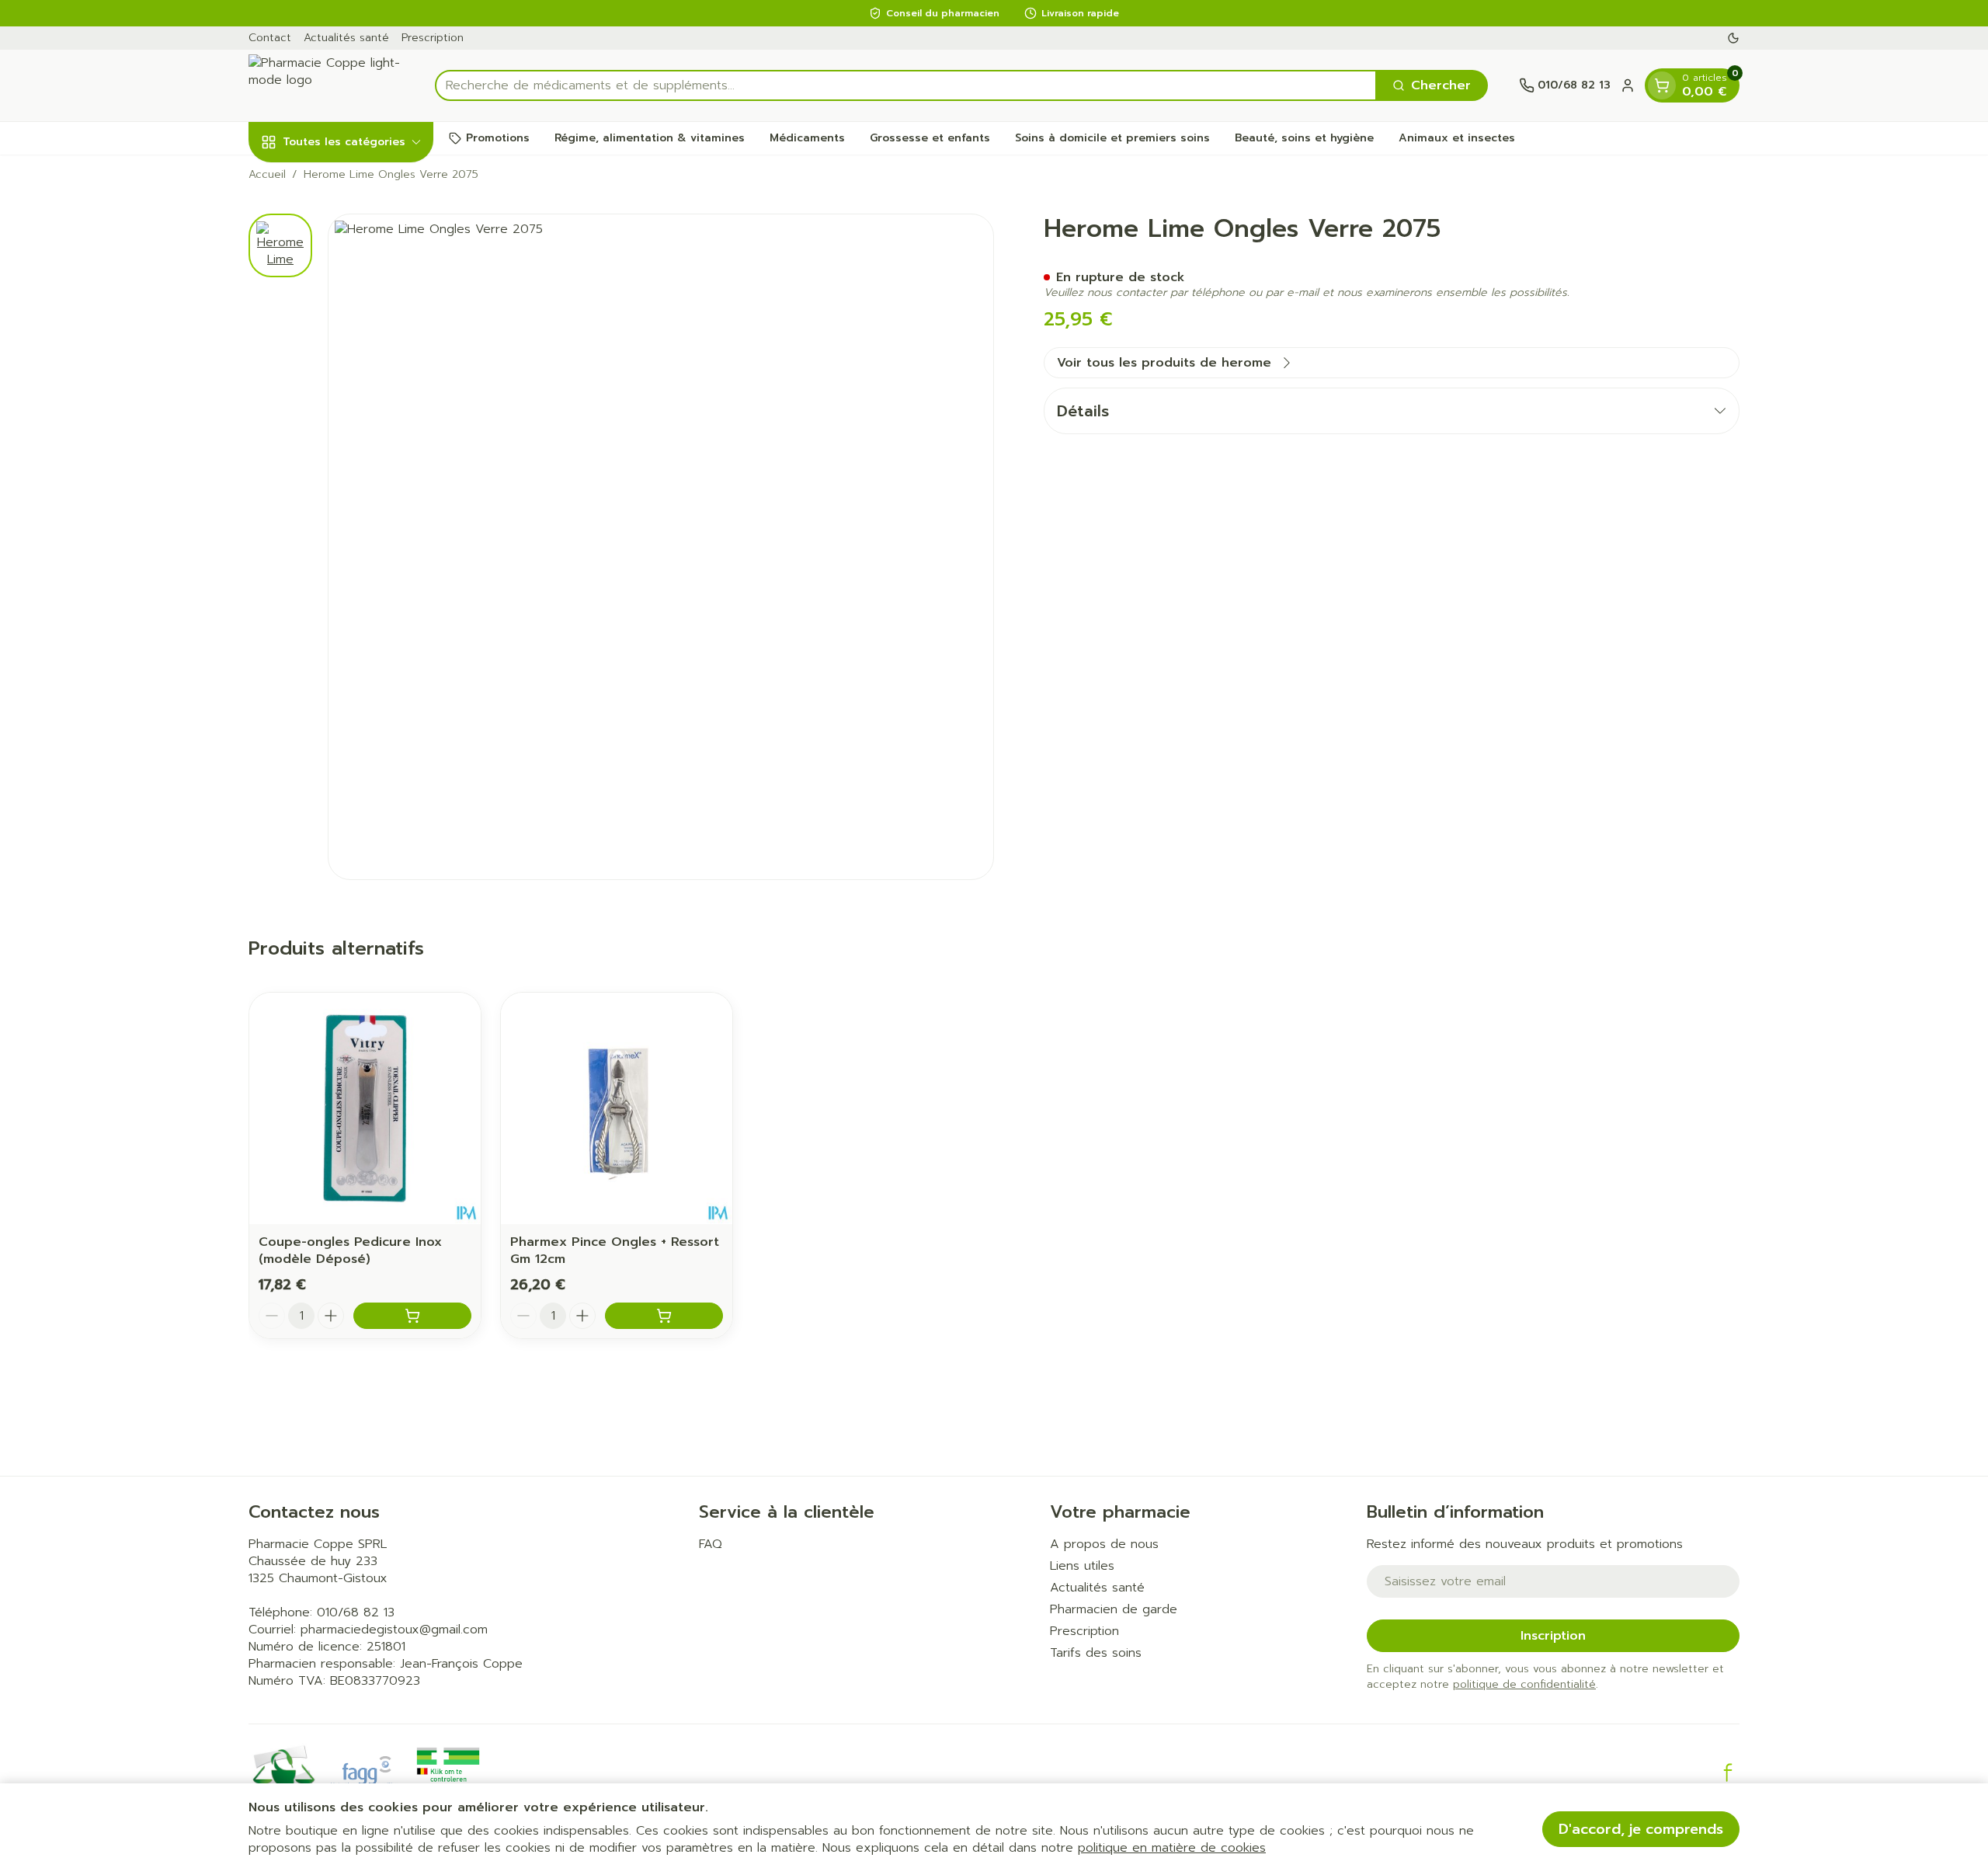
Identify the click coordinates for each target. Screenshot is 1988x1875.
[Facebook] (1728, 1772)
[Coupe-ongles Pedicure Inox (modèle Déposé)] (365, 1108)
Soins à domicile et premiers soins (1112, 138)
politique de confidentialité (1524, 1684)
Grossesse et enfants (930, 138)
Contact (270, 38)
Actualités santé (346, 38)
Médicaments (807, 138)
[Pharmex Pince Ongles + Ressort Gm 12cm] (617, 1108)
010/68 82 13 (356, 1612)
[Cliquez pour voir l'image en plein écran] (661, 547)
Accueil (267, 175)
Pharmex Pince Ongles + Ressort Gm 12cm (615, 1251)
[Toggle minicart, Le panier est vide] (1662, 85)
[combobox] (906, 85)
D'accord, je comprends (1641, 1829)
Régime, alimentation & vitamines (650, 138)
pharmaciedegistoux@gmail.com (394, 1630)
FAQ (711, 1544)
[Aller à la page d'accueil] (326, 85)
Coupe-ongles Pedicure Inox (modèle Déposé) (350, 1251)
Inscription (1553, 1636)
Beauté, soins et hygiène (1304, 138)
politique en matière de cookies (1172, 1848)
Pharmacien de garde (1114, 1609)
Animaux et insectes (1457, 138)
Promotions (498, 138)
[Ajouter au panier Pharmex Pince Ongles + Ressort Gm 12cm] (664, 1316)
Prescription (433, 38)
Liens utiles (1082, 1566)
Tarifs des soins (1096, 1653)
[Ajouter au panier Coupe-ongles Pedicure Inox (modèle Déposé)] (412, 1316)
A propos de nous (1104, 1544)
